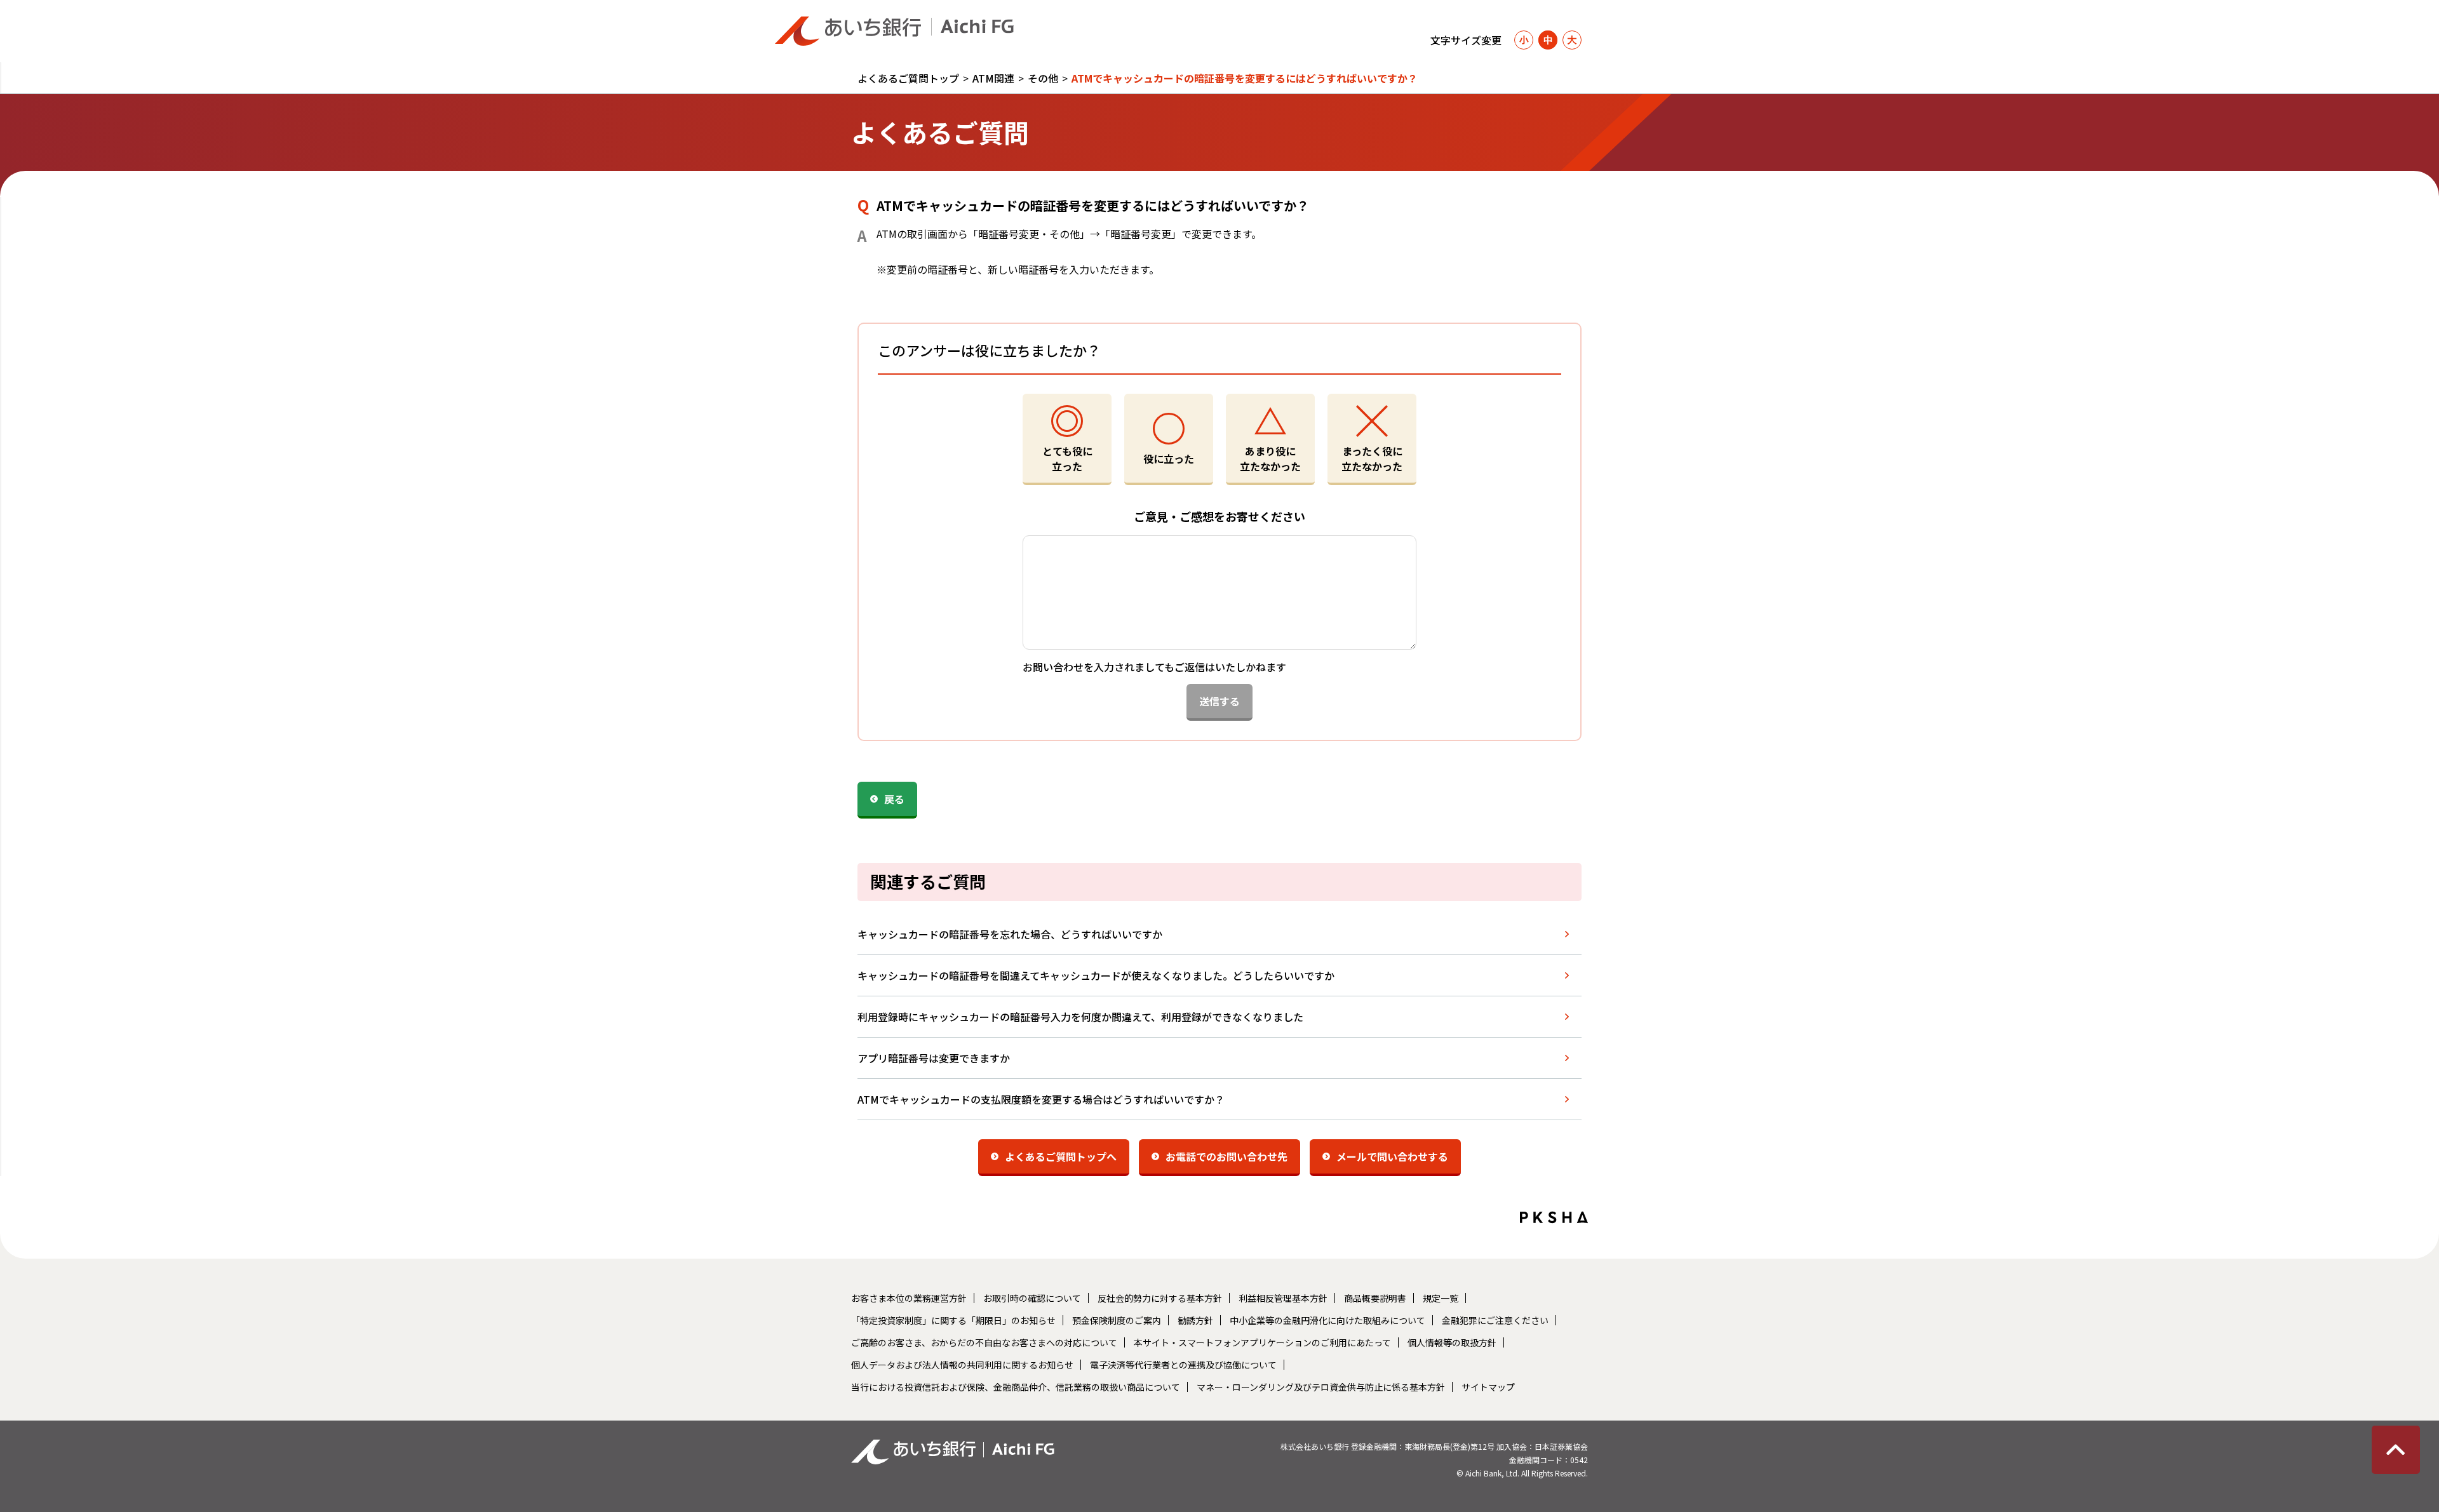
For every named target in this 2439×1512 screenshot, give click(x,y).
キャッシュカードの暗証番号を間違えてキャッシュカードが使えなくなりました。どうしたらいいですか (1096, 975)
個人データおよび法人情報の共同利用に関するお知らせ (962, 1365)
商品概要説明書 (1375, 1298)
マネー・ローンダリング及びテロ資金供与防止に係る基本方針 (1321, 1387)
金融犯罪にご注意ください (1495, 1320)
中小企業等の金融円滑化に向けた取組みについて (1327, 1320)
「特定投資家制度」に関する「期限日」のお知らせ (953, 1320)
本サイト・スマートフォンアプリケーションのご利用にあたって (1262, 1342)
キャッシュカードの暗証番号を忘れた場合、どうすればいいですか (1010, 934)
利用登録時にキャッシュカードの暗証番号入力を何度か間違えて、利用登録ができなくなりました (1080, 1017)
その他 (1043, 78)
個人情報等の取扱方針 (1452, 1342)
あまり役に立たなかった (1270, 458)
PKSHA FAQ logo (1554, 1217)
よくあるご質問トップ (908, 78)
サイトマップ (1488, 1387)
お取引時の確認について (1032, 1298)
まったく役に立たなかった (1372, 458)
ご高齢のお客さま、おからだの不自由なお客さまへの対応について (984, 1342)
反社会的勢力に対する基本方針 (1160, 1298)
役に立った (1169, 458)
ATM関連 (993, 78)
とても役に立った (1067, 458)
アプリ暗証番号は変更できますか (934, 1058)
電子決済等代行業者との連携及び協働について (1183, 1365)
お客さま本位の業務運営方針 (909, 1298)
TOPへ (2396, 1450)
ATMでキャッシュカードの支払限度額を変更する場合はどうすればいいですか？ (1041, 1099)
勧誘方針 (1195, 1320)
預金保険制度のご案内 (1117, 1320)
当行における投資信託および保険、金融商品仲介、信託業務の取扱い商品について (1016, 1387)
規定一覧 (1441, 1298)
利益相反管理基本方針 (1283, 1298)
